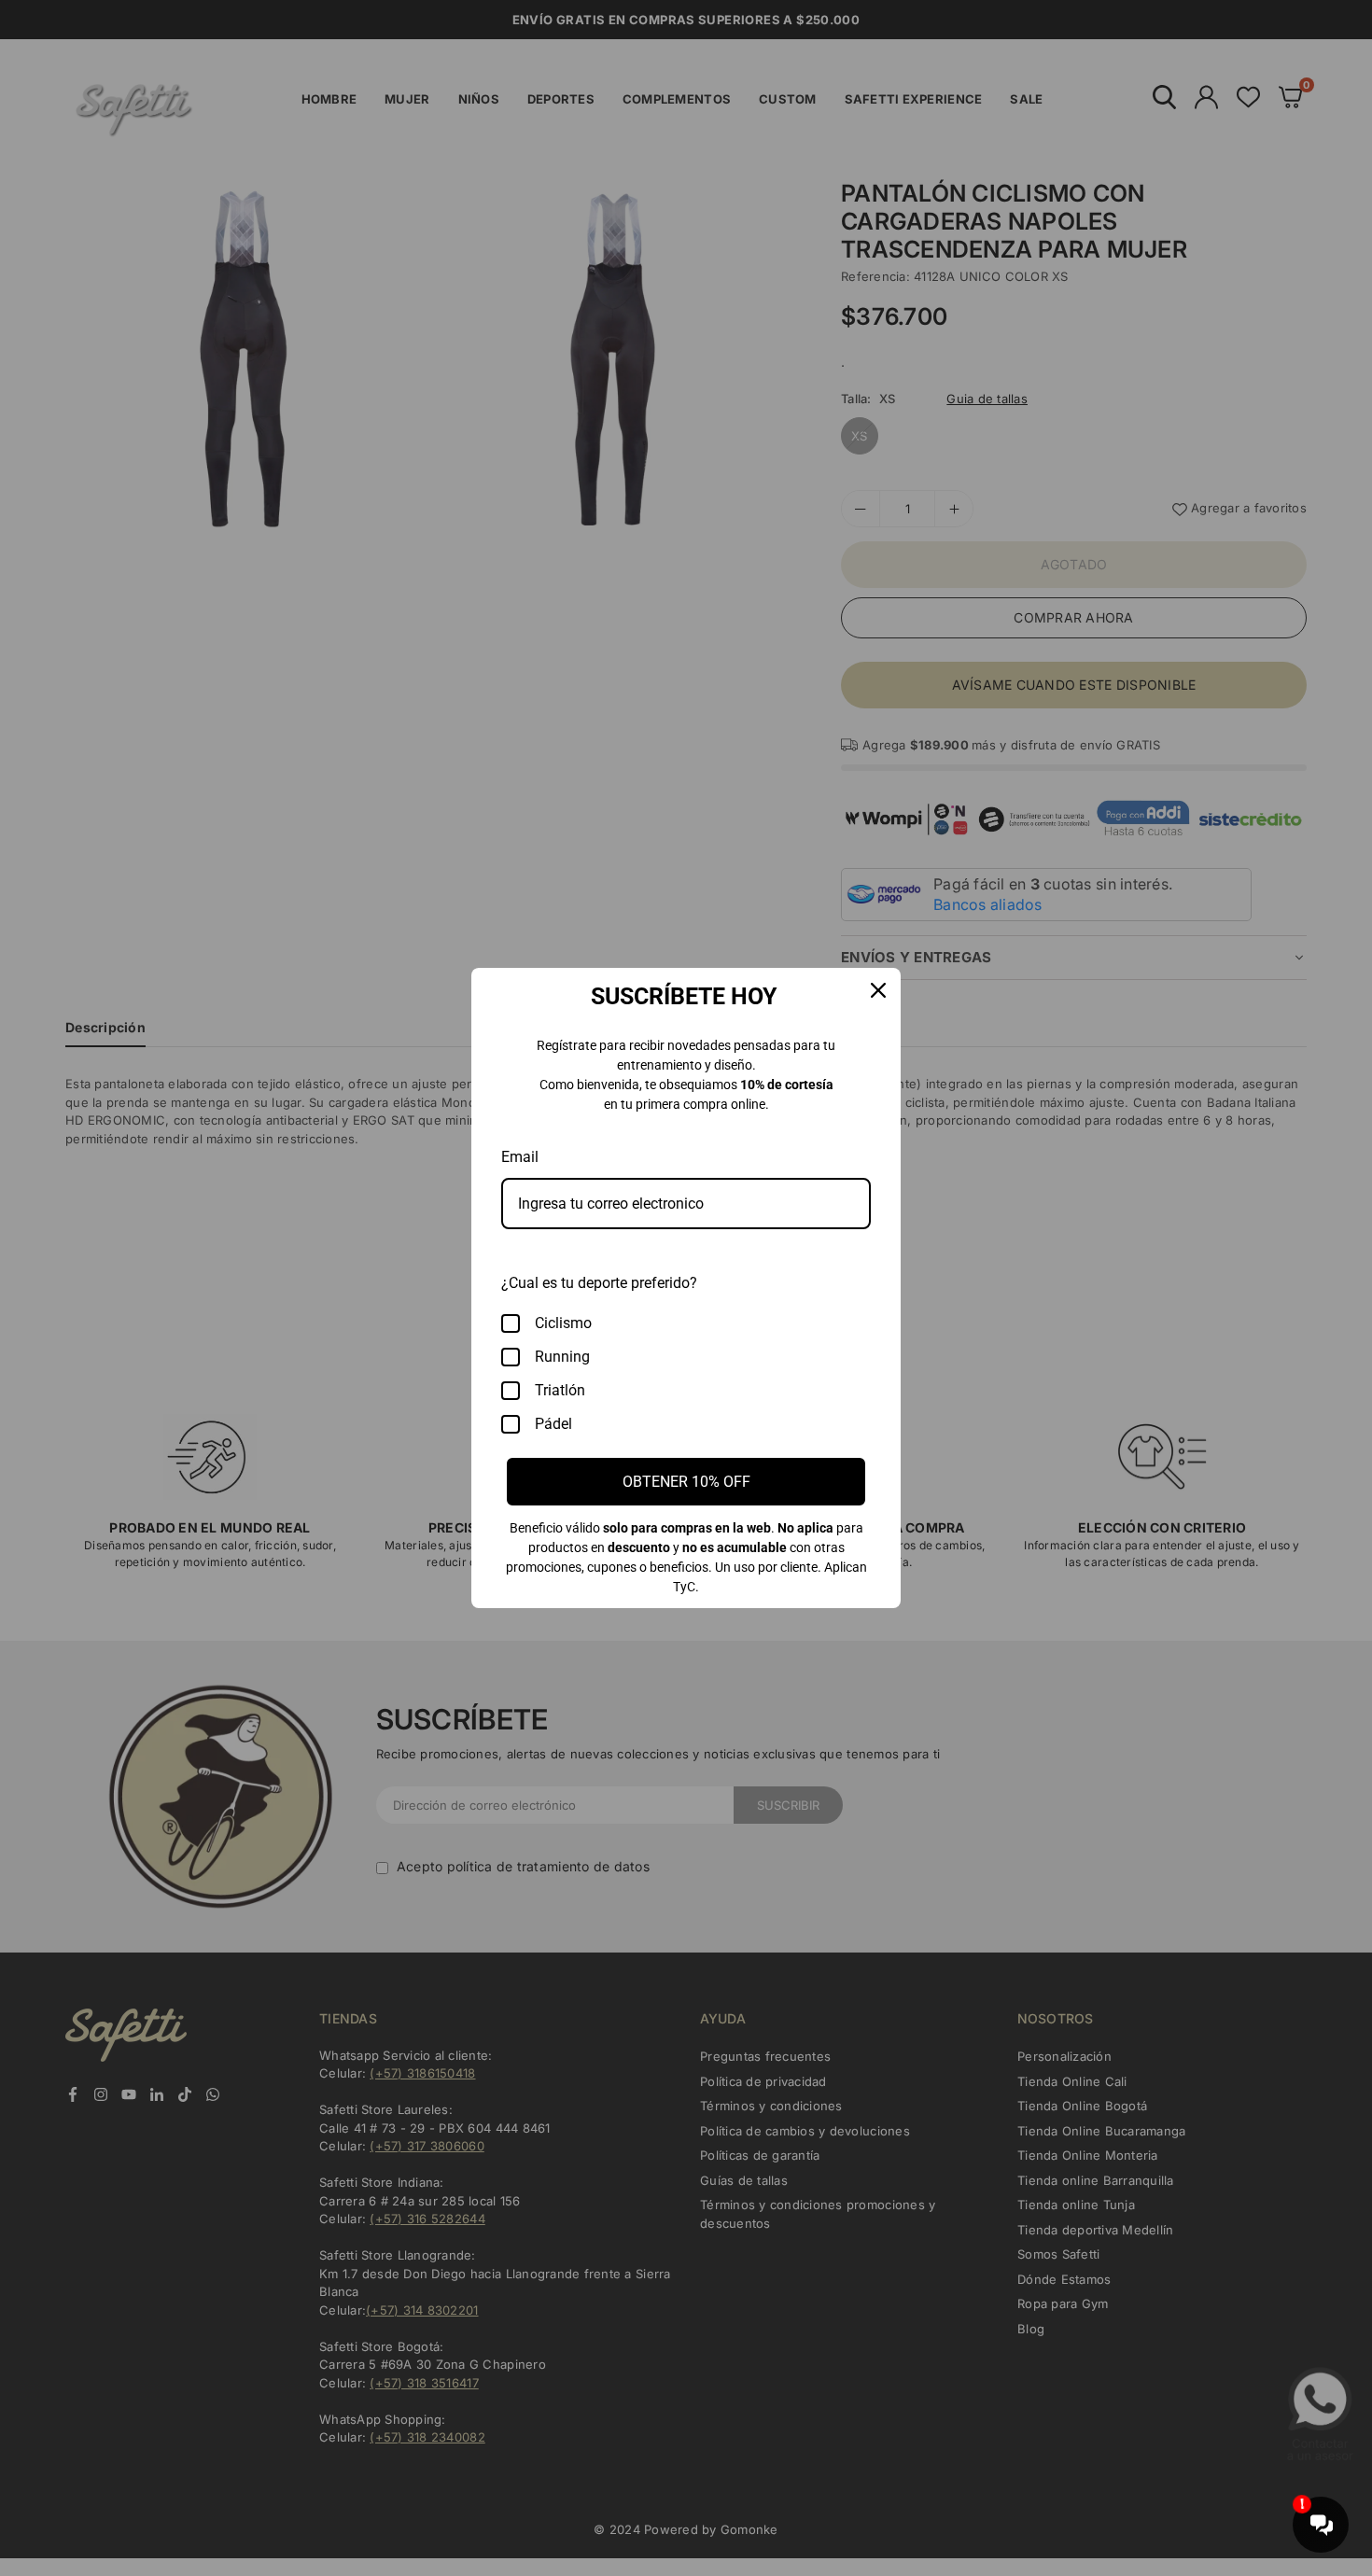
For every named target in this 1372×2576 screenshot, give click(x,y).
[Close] (878, 990)
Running (562, 1357)
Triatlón (560, 1390)
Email (520, 1157)
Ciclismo (563, 1323)
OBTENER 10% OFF (686, 1482)
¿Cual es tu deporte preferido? (599, 1283)
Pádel (553, 1424)
